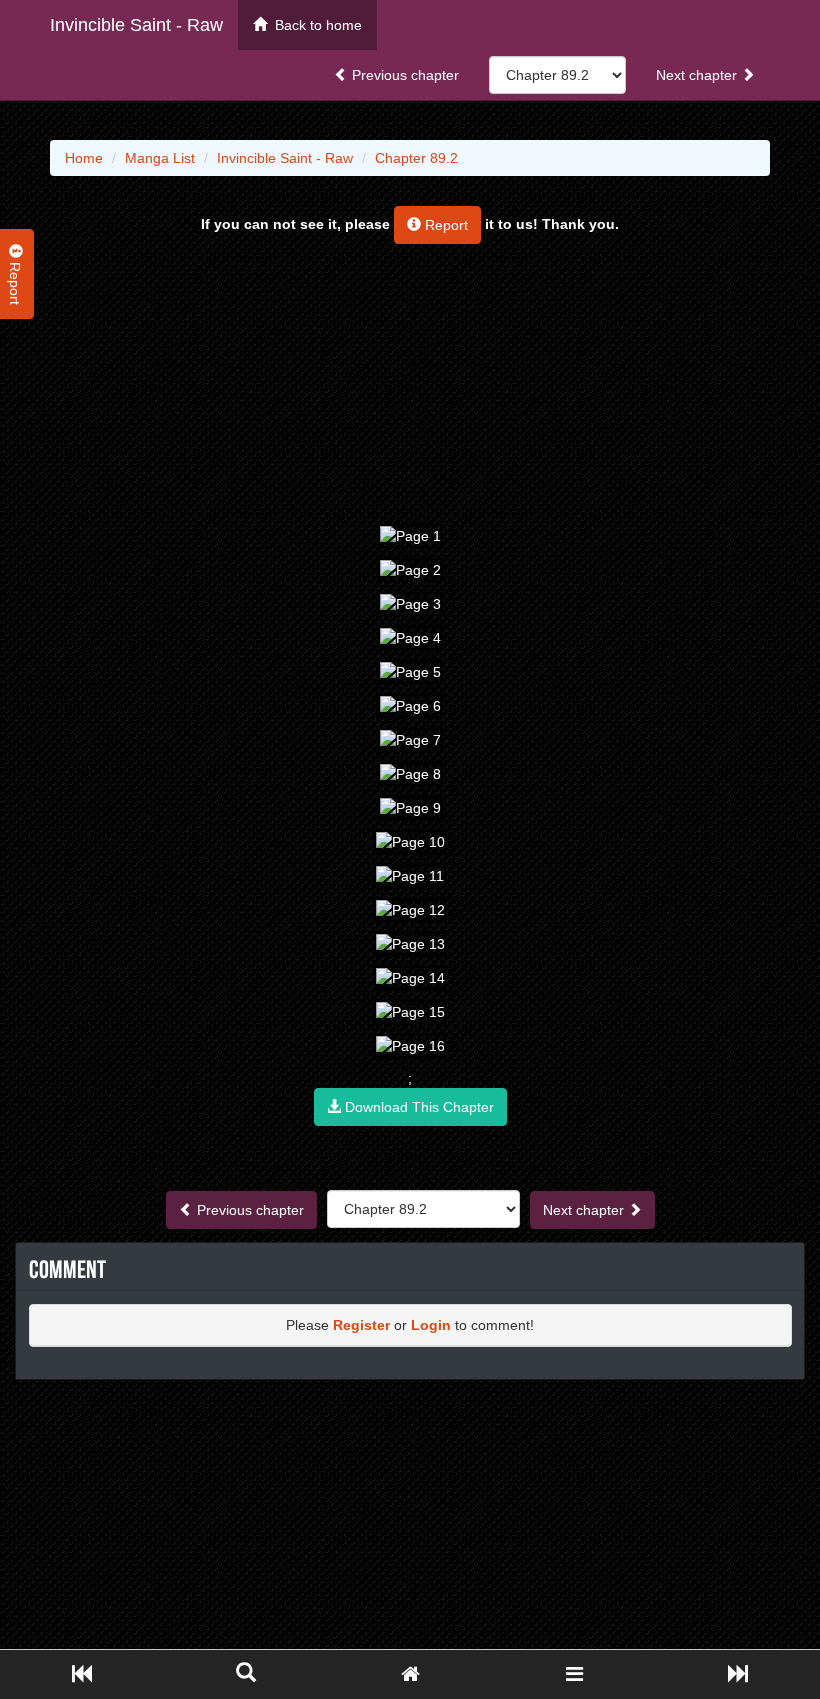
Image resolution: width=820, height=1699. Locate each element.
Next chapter (698, 75)
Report (444, 225)
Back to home (314, 25)
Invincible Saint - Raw (136, 25)
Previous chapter (403, 75)
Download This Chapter (417, 1107)
